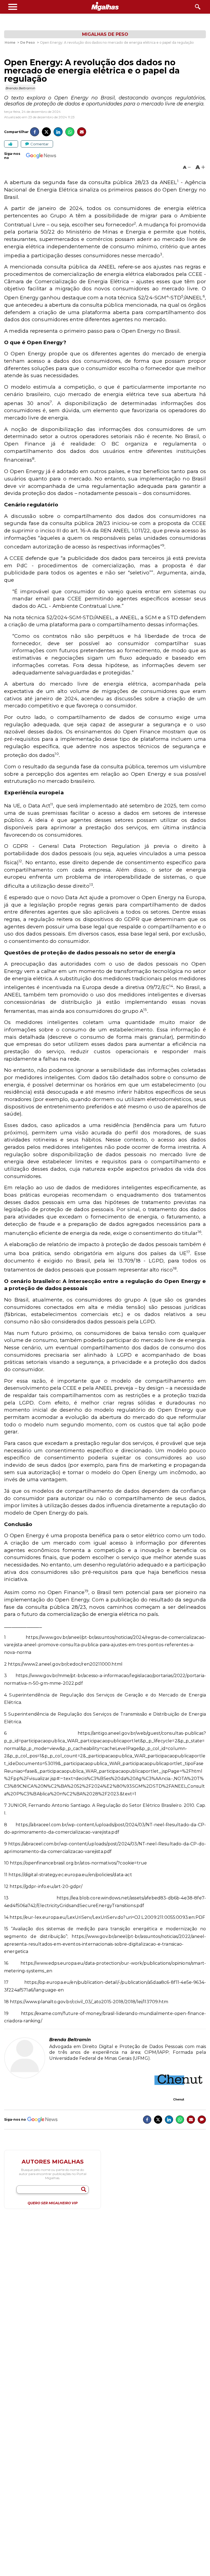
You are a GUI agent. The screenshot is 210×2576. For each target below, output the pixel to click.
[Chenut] (179, 2079)
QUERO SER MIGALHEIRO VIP (53, 2203)
